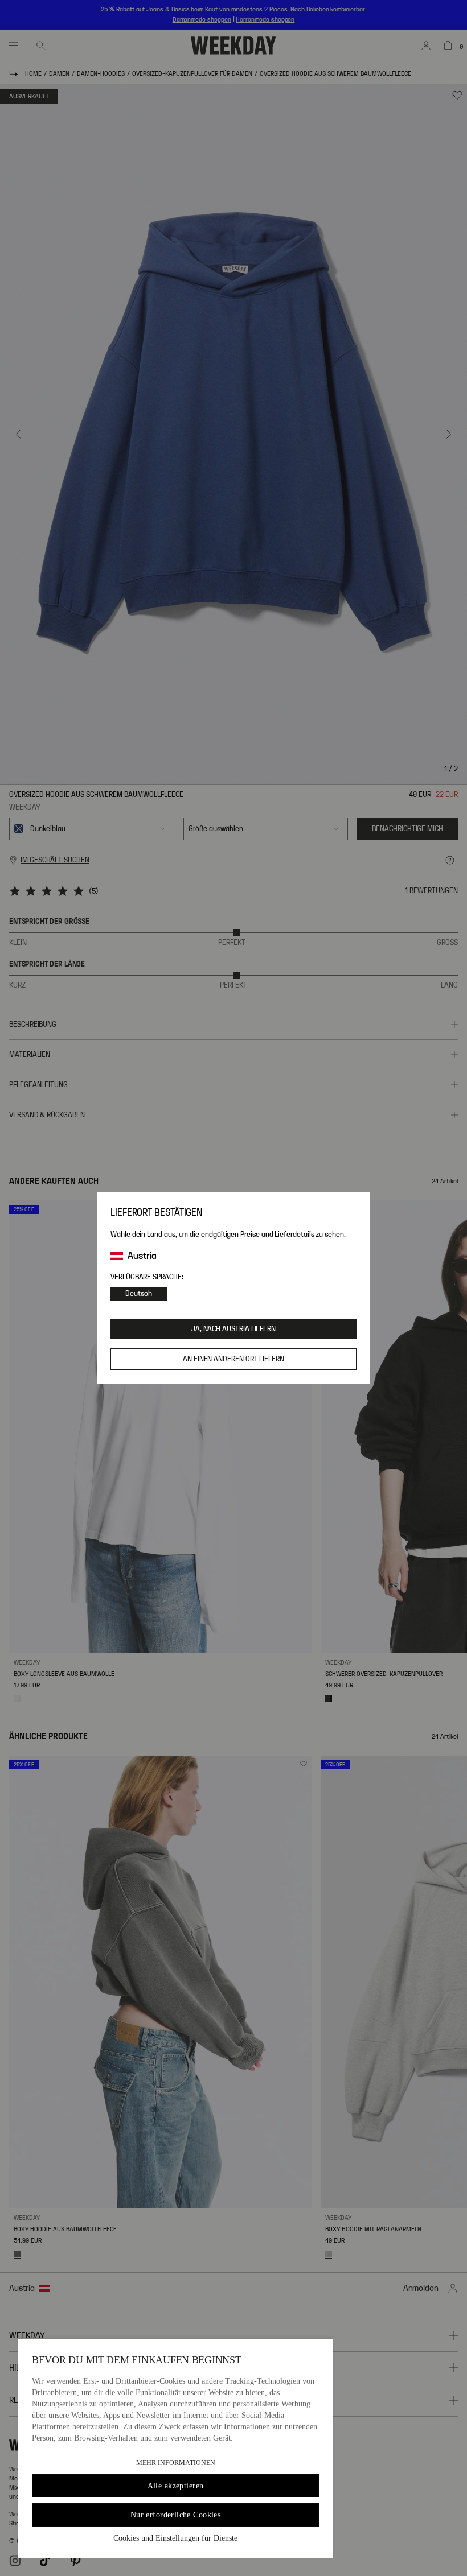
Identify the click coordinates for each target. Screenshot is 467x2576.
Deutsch (139, 1294)
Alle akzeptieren (176, 2486)
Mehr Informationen (176, 2463)
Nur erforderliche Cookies (176, 2515)
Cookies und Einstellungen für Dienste (175, 2538)
